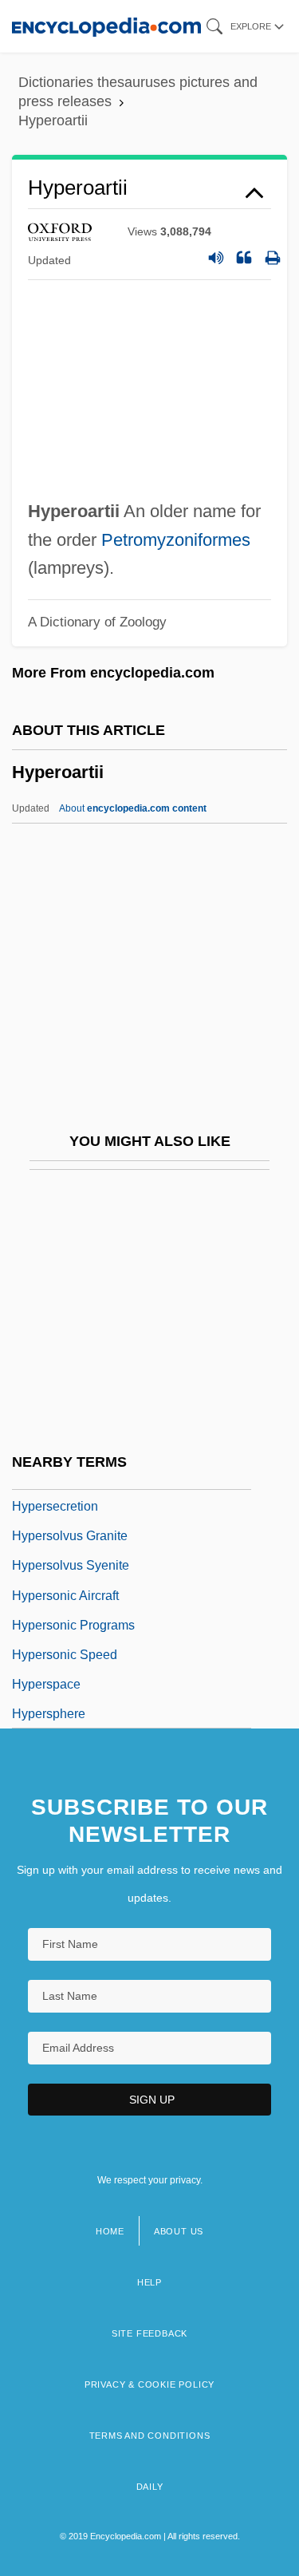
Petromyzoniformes (176, 540)
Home (110, 2231)
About (133, 808)
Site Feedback (149, 2333)
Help (149, 2282)
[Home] (106, 26)
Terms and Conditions (150, 2436)
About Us (179, 2231)
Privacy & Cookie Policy (149, 2384)
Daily (150, 2487)
